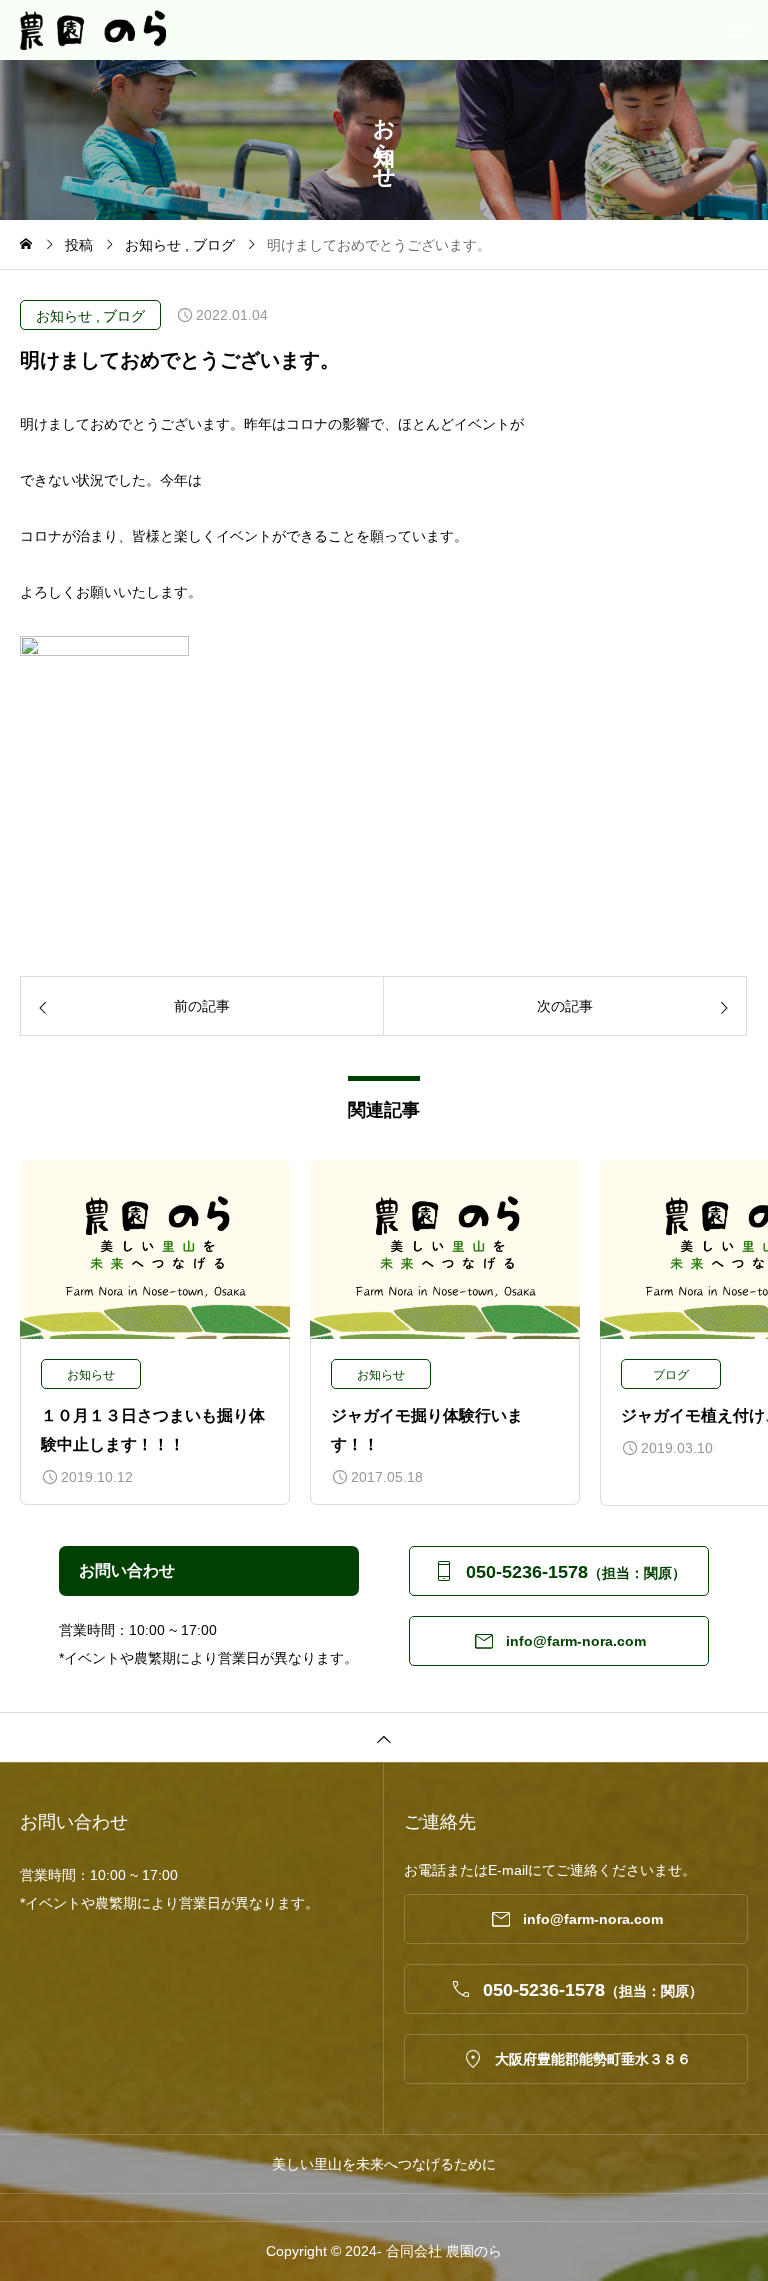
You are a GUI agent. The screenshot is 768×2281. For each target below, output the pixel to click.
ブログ (124, 316)
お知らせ (64, 316)
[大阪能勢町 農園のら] (394, 30)
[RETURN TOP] (384, 1737)
